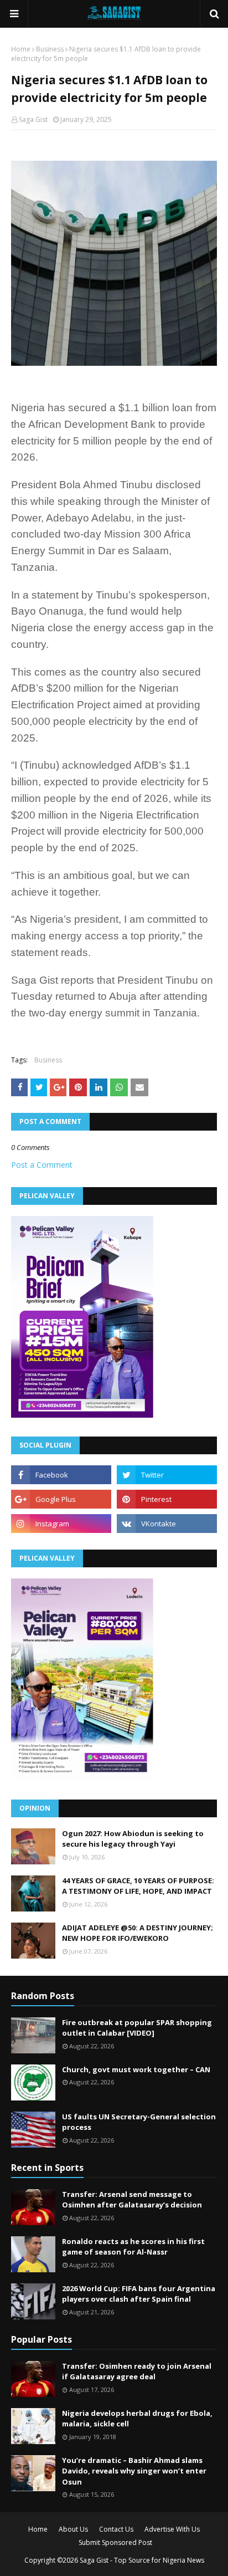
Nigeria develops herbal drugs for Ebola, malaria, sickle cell (137, 2419)
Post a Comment (42, 1165)
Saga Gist (33, 119)
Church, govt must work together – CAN (136, 2069)
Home (21, 49)
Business (50, 49)
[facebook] (61, 1475)
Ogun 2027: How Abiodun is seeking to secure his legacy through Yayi (133, 1839)
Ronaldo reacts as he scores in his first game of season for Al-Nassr (133, 2247)
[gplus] (61, 1499)
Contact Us (116, 2529)
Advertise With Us (172, 2529)
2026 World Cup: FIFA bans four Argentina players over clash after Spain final (139, 2294)
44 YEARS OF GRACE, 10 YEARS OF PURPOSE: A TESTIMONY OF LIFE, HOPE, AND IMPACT (138, 1886)
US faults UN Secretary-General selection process (139, 2122)
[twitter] (167, 1475)
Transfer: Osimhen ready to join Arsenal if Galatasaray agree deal (137, 2371)
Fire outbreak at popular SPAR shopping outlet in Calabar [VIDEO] (137, 2028)
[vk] (167, 1524)
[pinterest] (167, 1499)
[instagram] (61, 1524)
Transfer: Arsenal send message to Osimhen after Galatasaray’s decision (132, 2200)
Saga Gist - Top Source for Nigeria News (142, 2560)
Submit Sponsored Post (115, 2542)
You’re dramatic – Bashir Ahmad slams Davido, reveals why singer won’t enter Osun (134, 2471)
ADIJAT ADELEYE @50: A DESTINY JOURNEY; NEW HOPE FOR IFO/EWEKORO (138, 1933)
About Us (73, 2529)
